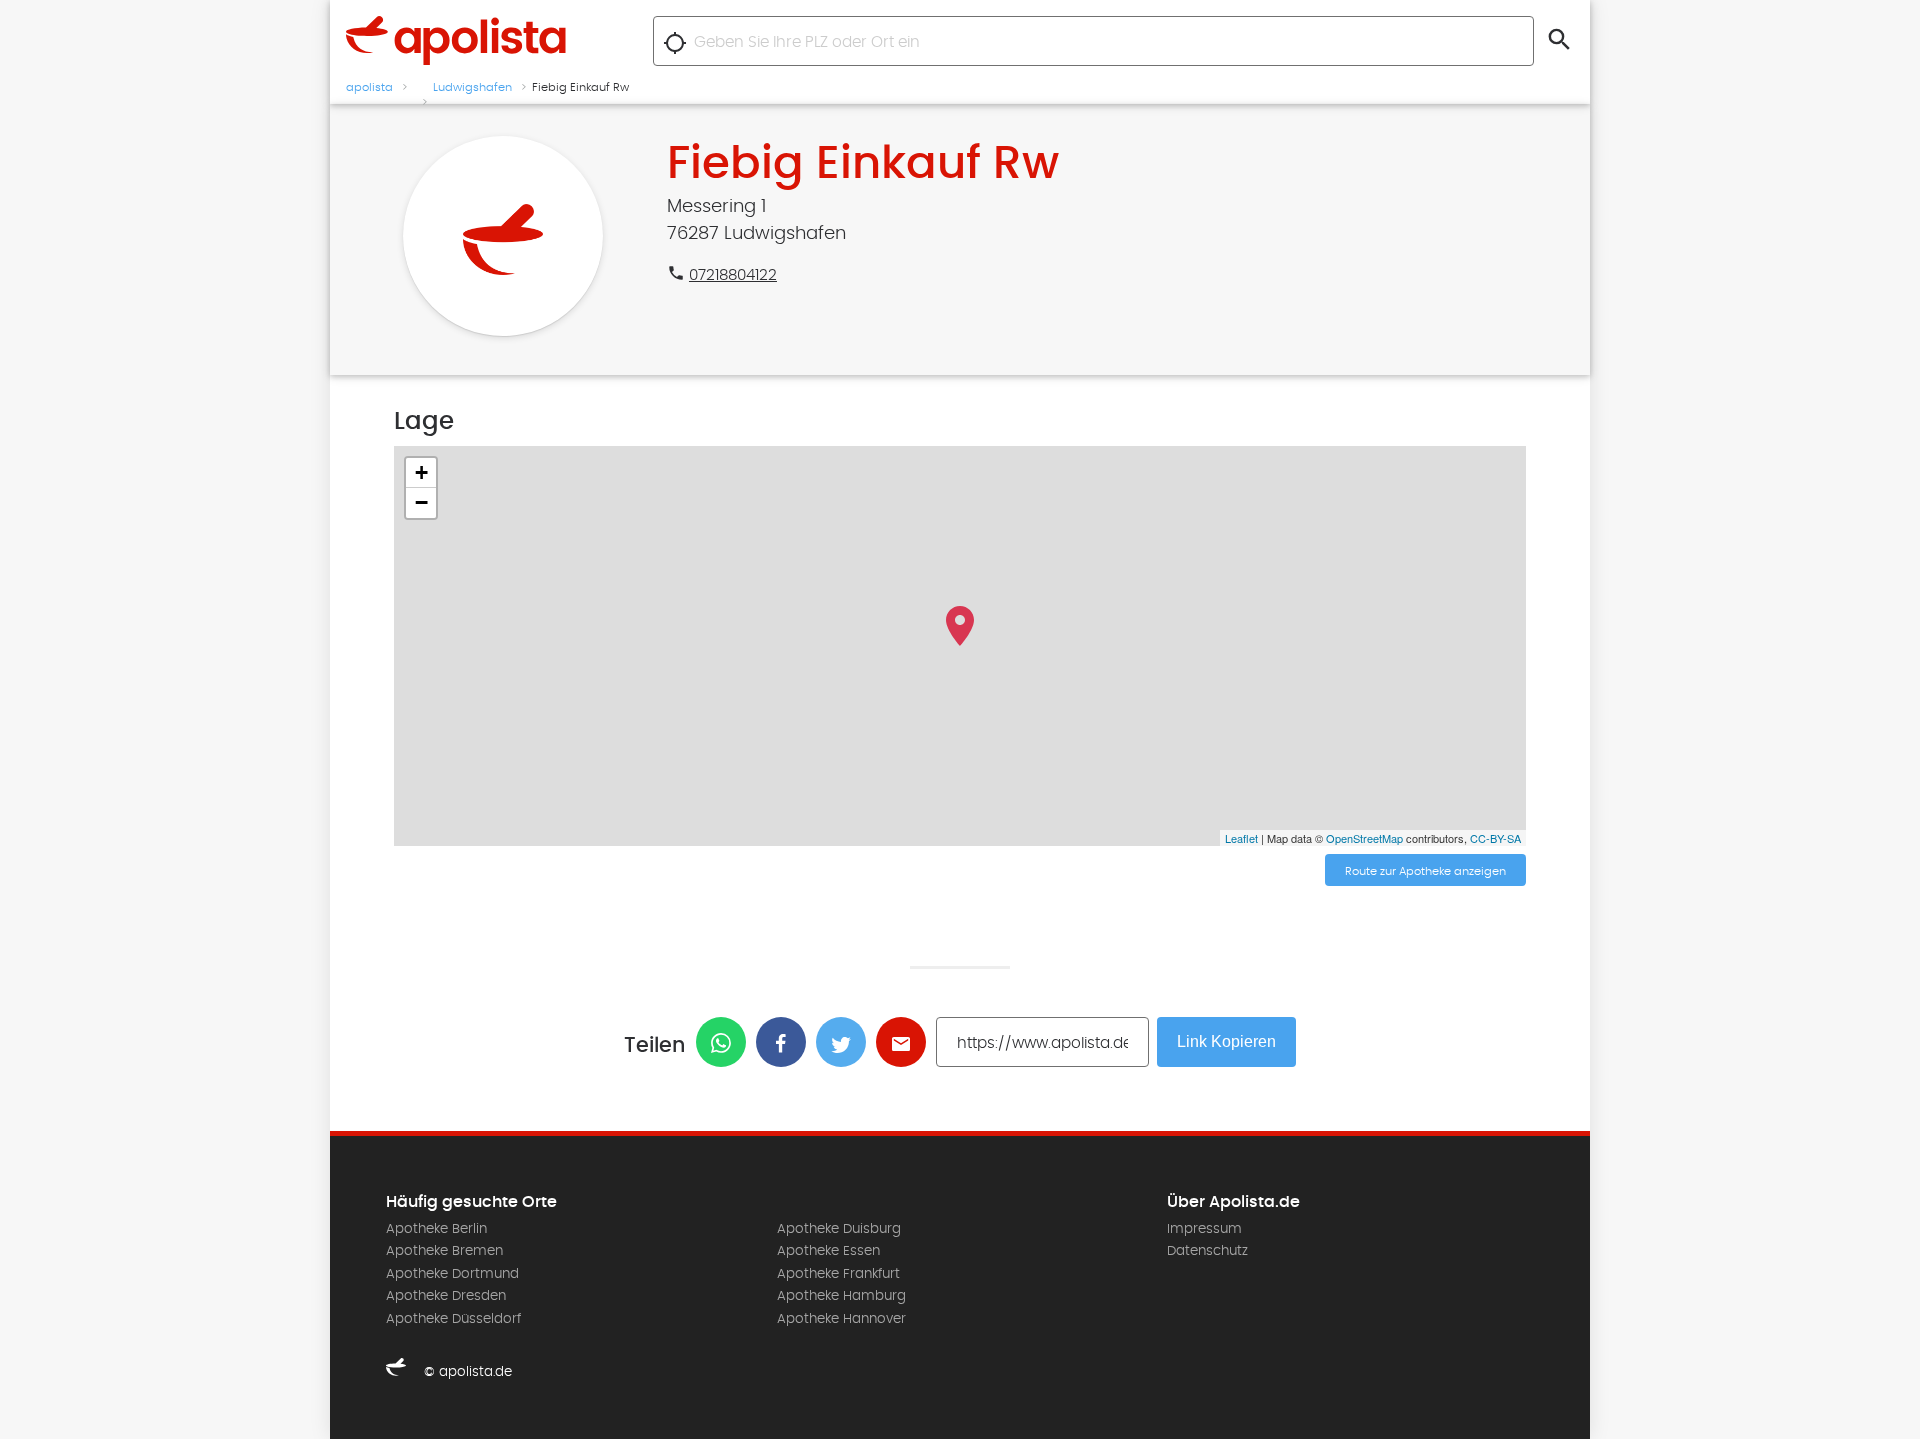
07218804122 (733, 275)
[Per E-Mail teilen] (906, 1042)
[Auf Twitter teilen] (846, 1042)
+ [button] (421, 472)
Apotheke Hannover (841, 1319)
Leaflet (1241, 838)
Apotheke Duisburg (839, 1229)
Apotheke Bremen (444, 1251)
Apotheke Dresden (446, 1296)
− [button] (421, 502)
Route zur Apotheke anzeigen (1425, 871)
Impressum (1204, 1229)
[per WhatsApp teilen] (726, 1042)
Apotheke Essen (828, 1251)
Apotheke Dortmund (452, 1274)
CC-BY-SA (1495, 838)
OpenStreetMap (1364, 838)
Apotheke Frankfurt (838, 1274)
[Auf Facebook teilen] (786, 1042)
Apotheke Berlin (436, 1229)
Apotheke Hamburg (841, 1296)
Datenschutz (1207, 1251)
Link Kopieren (1226, 1041)
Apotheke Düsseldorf (453, 1319)
